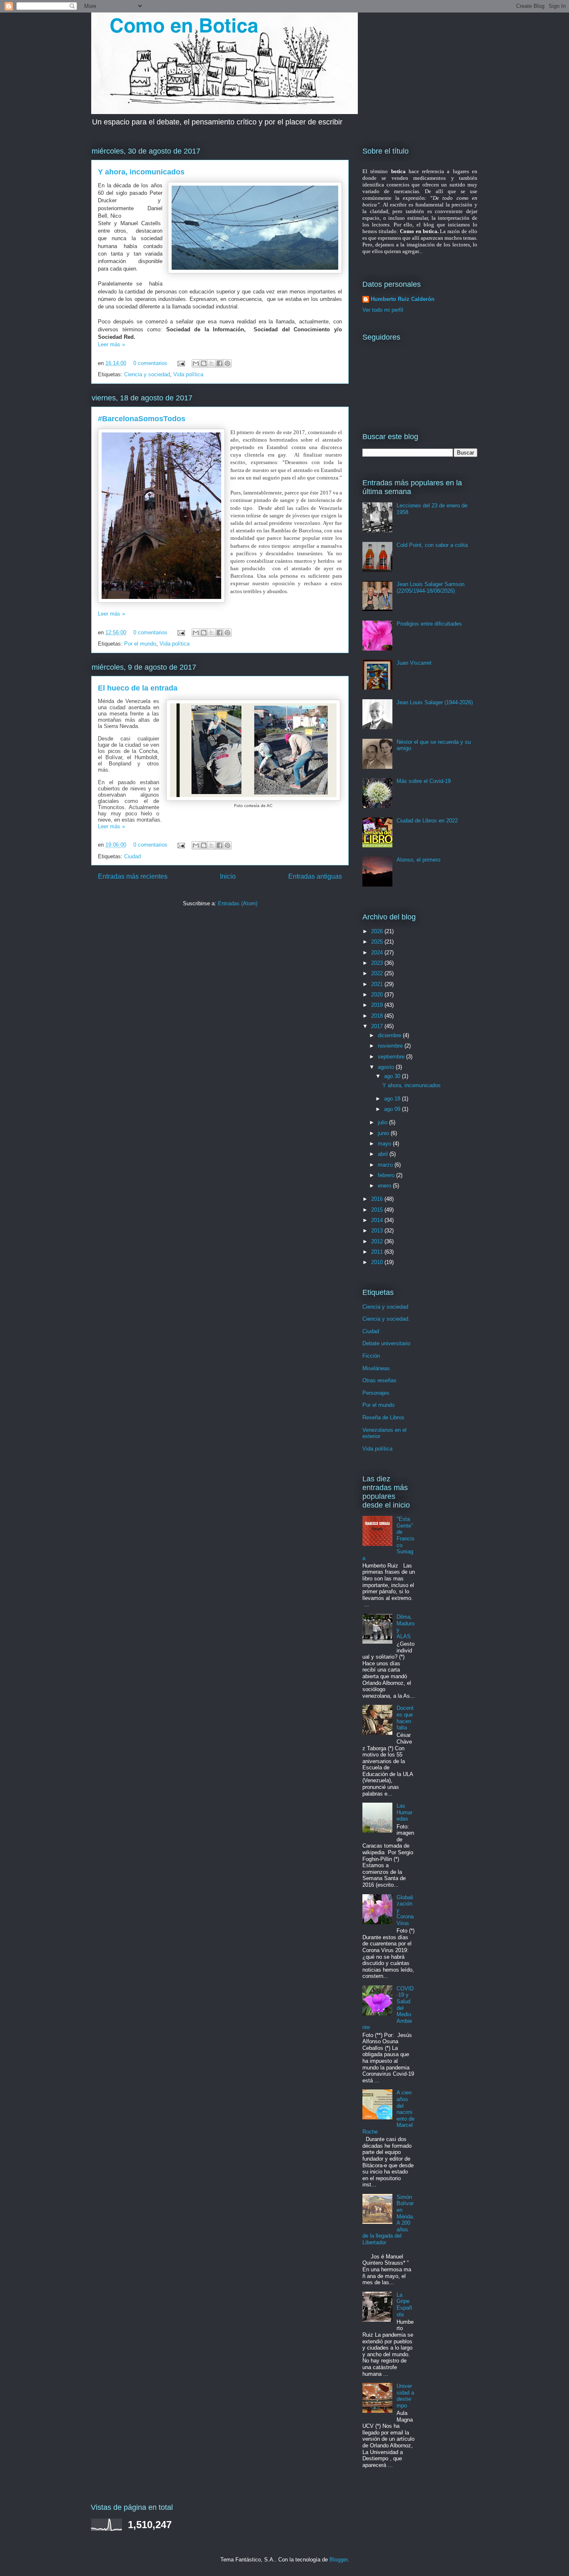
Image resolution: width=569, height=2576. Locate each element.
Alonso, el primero (418, 860)
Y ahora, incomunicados (141, 172)
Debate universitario (386, 1343)
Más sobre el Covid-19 (424, 781)
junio (384, 1133)
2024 (378, 953)
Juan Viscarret (414, 663)
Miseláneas (376, 1368)
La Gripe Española (404, 2305)
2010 (378, 1262)
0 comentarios (150, 363)
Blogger (338, 2560)
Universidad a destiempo (405, 2396)
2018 (378, 1016)
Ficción (371, 1356)
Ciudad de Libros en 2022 (427, 821)
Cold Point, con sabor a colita (432, 545)
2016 (378, 1199)
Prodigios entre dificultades (429, 624)
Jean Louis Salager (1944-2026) (435, 702)
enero (385, 1186)
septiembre (392, 1057)
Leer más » (111, 344)
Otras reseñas (379, 1380)
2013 (378, 1231)
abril (384, 1154)
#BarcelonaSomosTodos (142, 419)
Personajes (376, 1393)
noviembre (391, 1046)
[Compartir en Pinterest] (227, 363)
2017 (378, 1026)
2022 (378, 973)
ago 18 (393, 1099)
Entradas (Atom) (238, 903)
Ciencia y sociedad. (386, 1319)
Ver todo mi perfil (383, 310)
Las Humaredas (404, 1812)
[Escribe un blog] (204, 363)
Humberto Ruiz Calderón (403, 299)
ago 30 (393, 1076)
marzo (386, 1165)
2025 (378, 942)
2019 (378, 1005)
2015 (378, 1210)
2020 (378, 995)
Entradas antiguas (315, 876)
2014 (378, 1220)
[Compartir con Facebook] (220, 363)
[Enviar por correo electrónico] (196, 363)
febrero (387, 1175)
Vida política (188, 374)
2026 (378, 931)
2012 (378, 1241)
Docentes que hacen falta (405, 1718)
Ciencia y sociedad (147, 374)
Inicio (228, 876)
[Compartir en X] (212, 363)
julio (383, 1122)
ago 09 (393, 1109)
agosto (387, 1067)
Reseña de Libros (383, 1417)
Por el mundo (140, 644)
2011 (378, 1252)
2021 (378, 984)
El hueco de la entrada (138, 688)
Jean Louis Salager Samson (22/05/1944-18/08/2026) (430, 587)
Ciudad (132, 856)
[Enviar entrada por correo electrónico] (181, 363)
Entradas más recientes (133, 876)
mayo (385, 1144)
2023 (378, 963)
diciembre (390, 1035)
